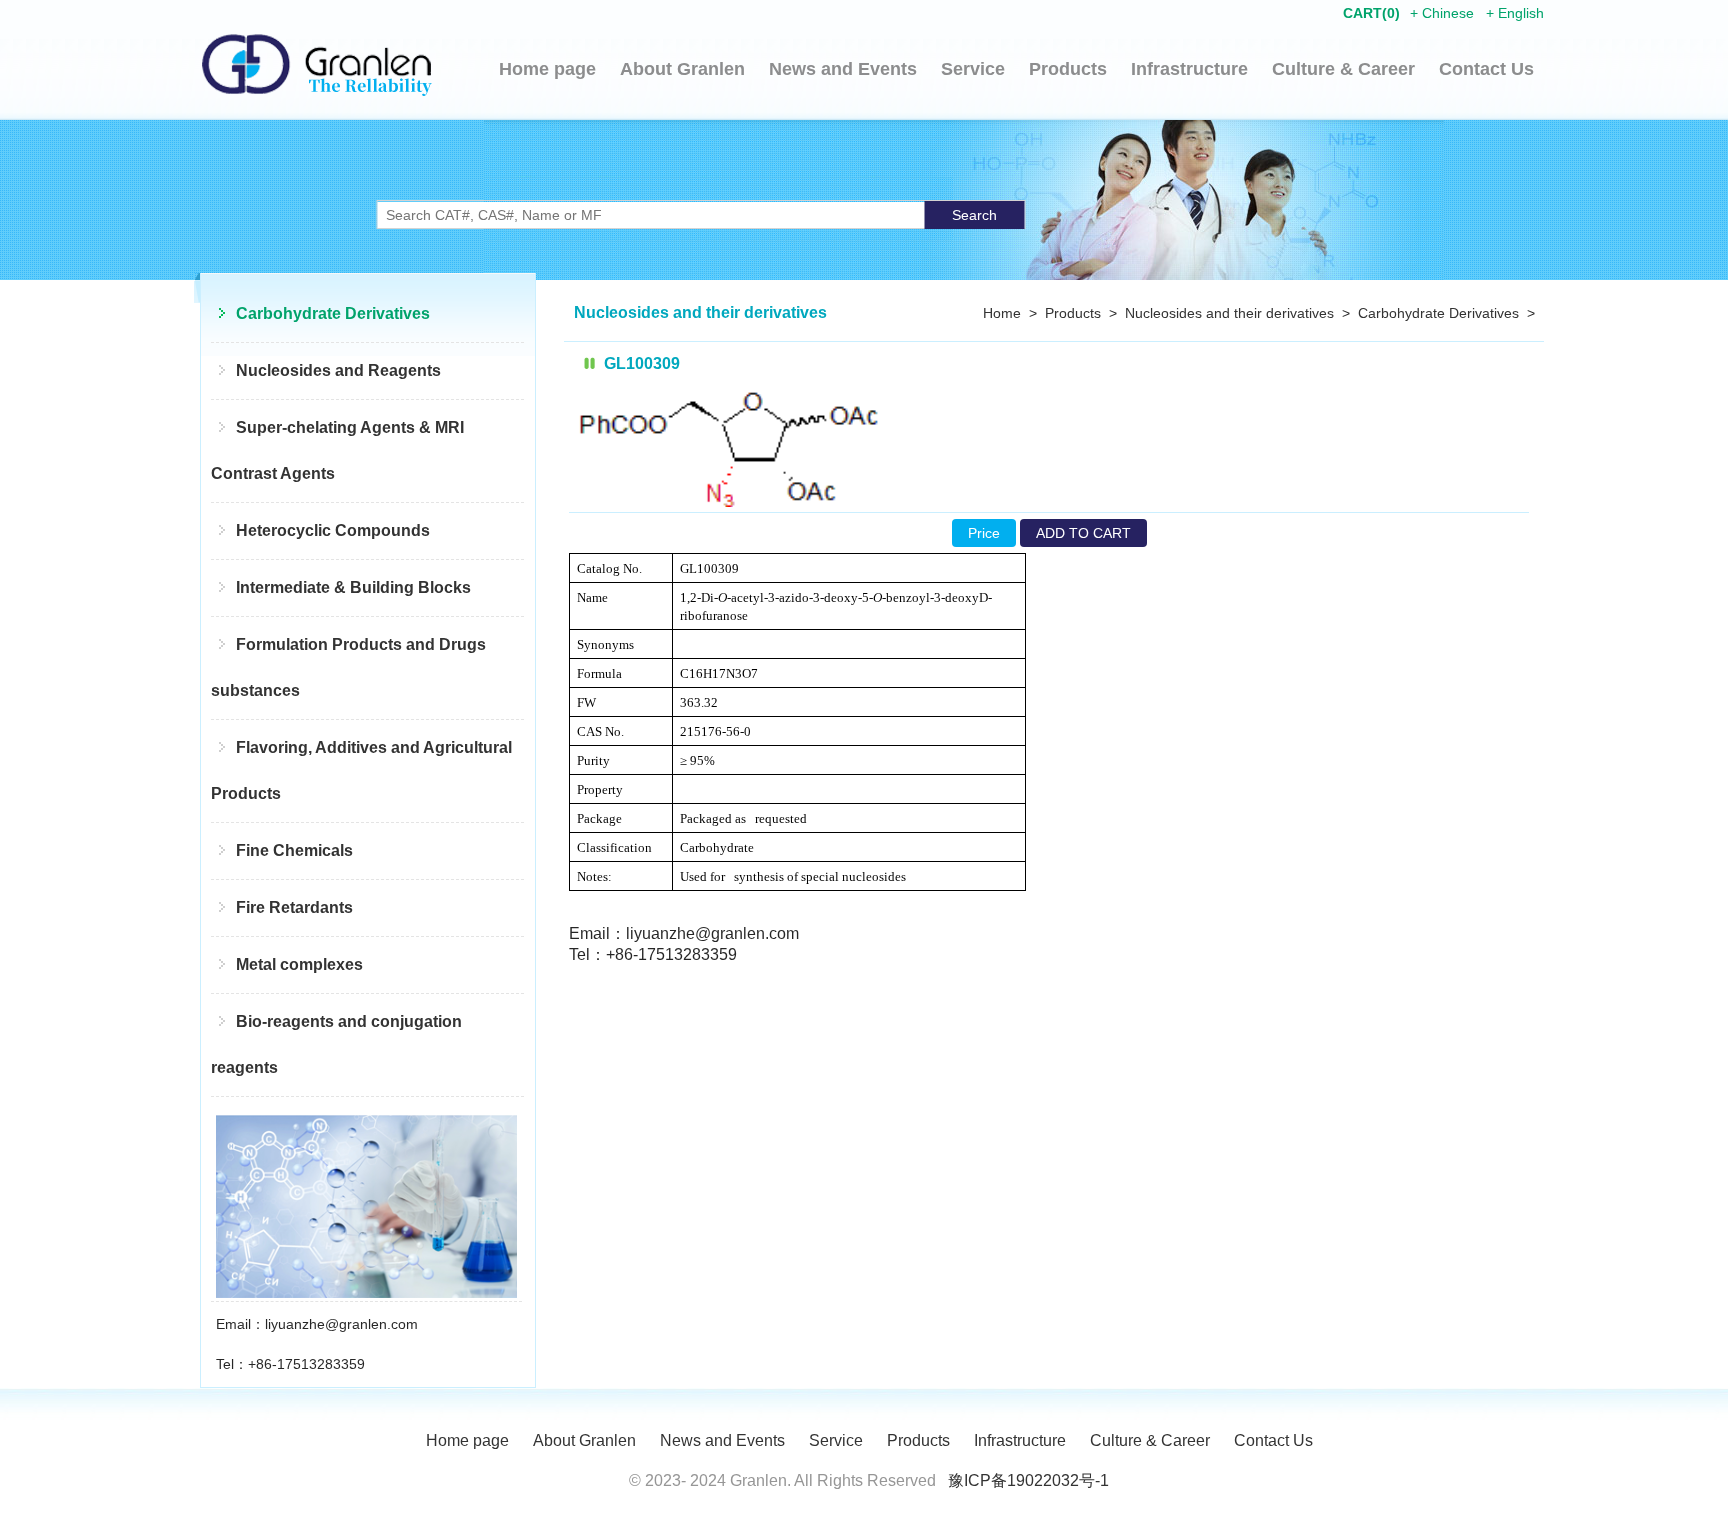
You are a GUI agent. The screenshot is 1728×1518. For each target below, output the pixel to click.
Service (973, 69)
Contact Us (1486, 69)
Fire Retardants (294, 907)
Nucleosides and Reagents (338, 370)
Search (974, 215)
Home (1002, 313)
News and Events (843, 69)
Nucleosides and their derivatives (1229, 313)
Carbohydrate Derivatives (333, 313)
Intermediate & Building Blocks (353, 587)
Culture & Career (1343, 69)
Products (1068, 69)
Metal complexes (299, 964)
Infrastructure (1189, 69)
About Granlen (682, 69)
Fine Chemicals (294, 850)
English (1521, 13)
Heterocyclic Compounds (333, 530)
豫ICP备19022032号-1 (1028, 1480)
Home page (547, 69)
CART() (1371, 13)
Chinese (1448, 13)
